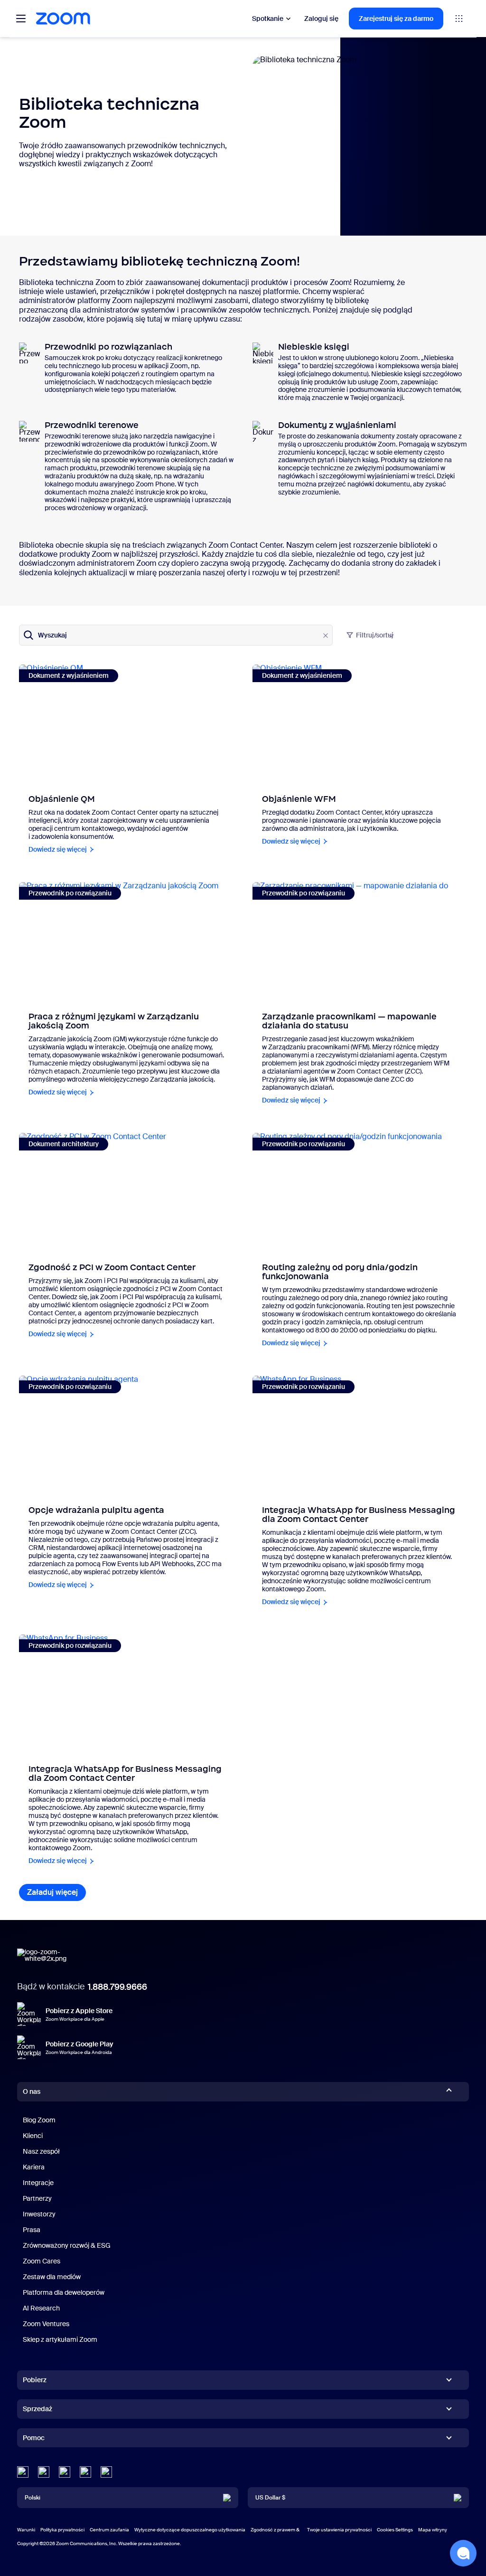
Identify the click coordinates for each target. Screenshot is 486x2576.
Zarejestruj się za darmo (396, 19)
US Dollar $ (270, 2498)
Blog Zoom (39, 2120)
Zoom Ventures (46, 2324)
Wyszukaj (52, 635)
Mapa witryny (433, 2530)
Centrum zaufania (109, 2530)
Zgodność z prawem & (275, 2530)
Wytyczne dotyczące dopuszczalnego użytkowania (190, 2530)
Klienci (33, 2136)
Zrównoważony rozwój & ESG (67, 2245)
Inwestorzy (39, 2214)
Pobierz (35, 2380)
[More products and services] (459, 19)
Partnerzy (37, 2198)
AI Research (41, 2308)
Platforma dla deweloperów (64, 2292)
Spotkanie (268, 19)
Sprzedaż (37, 2409)
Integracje (38, 2183)
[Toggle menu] (21, 19)
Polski (33, 2498)
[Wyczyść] (326, 636)
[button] (463, 2553)
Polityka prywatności (62, 2530)
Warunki (26, 2530)
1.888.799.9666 (117, 1987)
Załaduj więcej (56, 1892)
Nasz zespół (41, 2151)
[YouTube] (65, 2472)
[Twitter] (44, 2472)
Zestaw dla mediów (52, 2277)
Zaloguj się (321, 19)
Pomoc (34, 2440)
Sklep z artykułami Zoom (60, 2339)
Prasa (32, 2230)
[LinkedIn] (23, 2472)
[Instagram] (106, 2472)
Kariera (34, 2167)
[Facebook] (85, 2472)
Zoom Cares (42, 2261)
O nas (32, 2091)
